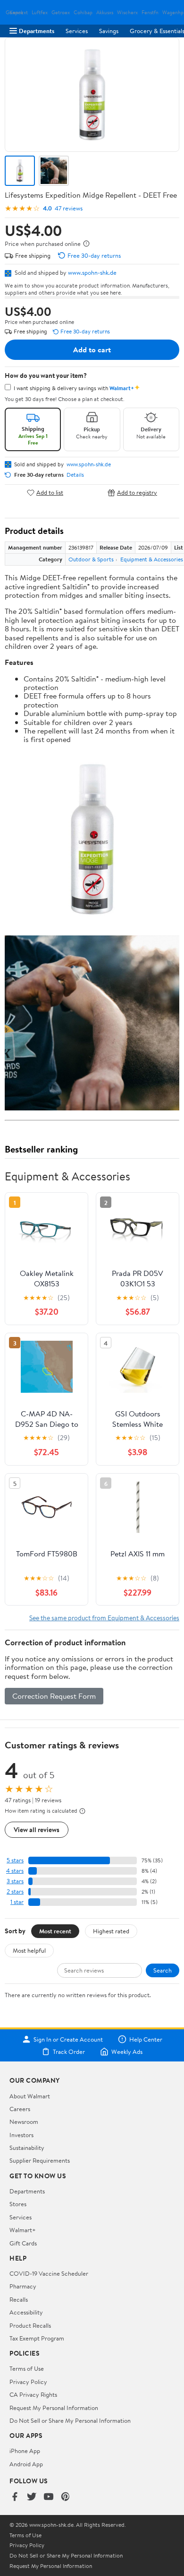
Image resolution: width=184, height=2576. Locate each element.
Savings (109, 31)
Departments (37, 31)
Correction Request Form (54, 1696)
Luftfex (40, 13)
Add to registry (137, 493)
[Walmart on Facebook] (15, 2497)
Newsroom (24, 2122)
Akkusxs (105, 13)
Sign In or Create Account (68, 2039)
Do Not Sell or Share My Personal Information (70, 2420)
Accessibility (26, 2312)
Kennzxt (19, 13)
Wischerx (127, 13)
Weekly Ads (127, 2052)
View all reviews (37, 1829)
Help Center (146, 2039)
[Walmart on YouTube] (49, 2497)
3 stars (15, 1881)
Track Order (69, 2052)
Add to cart (92, 349)
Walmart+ (23, 2230)
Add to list (50, 493)
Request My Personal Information (54, 2408)
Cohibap (83, 13)
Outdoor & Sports (91, 559)
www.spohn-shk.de (92, 272)
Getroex (61, 13)
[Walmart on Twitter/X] (32, 2497)
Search (163, 1970)
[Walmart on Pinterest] (66, 2497)
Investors (21, 2135)
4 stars (15, 1871)
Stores (18, 2204)
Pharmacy (23, 2286)
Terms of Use (27, 2368)
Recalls (19, 2299)
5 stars (15, 1860)
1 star (17, 1902)
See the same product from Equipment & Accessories (104, 1618)
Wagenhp (173, 13)
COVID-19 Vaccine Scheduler (49, 2273)
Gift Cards (23, 2243)
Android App (26, 2464)
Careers (20, 2109)
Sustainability (27, 2148)
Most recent (55, 1931)
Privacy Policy (28, 2382)
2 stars (15, 1891)
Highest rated (111, 1931)
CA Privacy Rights (33, 2394)
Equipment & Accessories (152, 559)
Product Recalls (30, 2325)
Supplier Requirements (40, 2160)
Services (77, 31)
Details (75, 475)
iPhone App (25, 2451)
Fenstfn (150, 13)
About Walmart (30, 2096)
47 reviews (69, 208)
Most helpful (29, 1950)
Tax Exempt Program (37, 2338)
